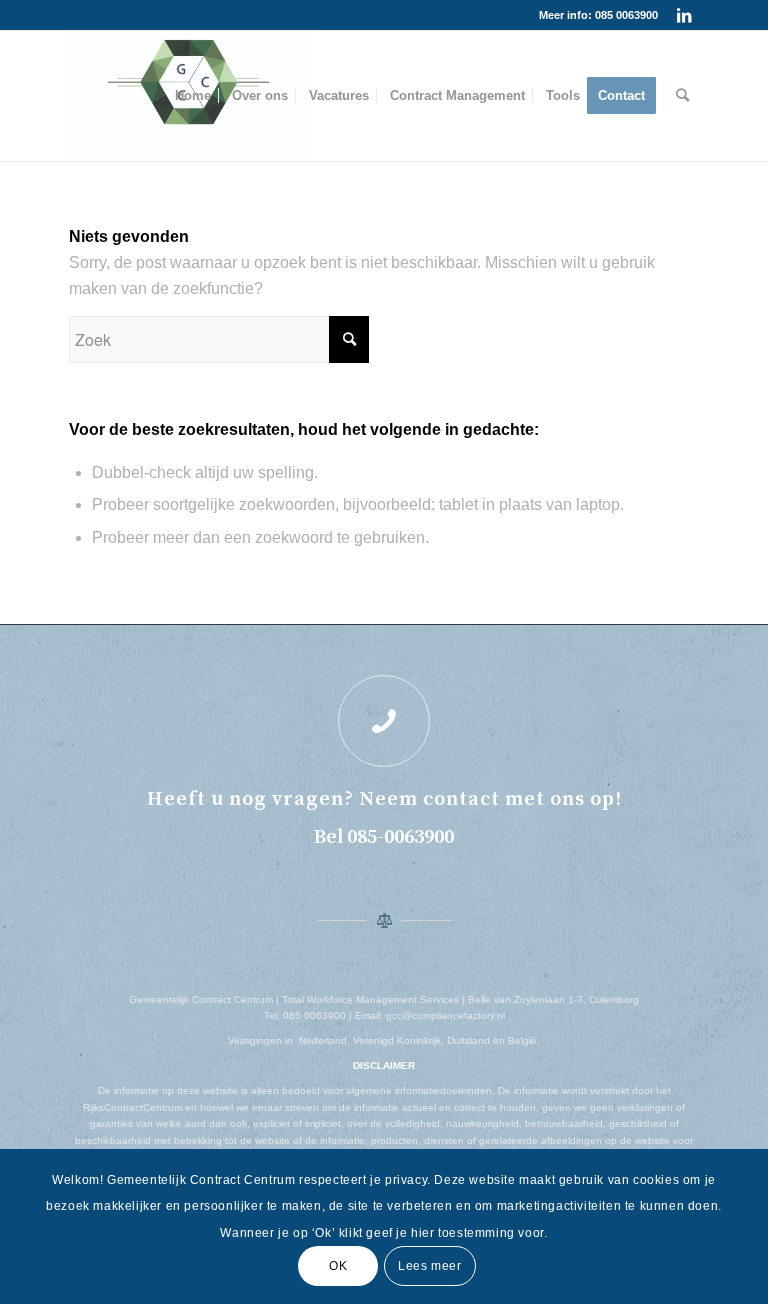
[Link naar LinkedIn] (684, 15)
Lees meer (429, 1266)
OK (338, 1266)
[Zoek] (682, 96)
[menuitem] (193, 96)
